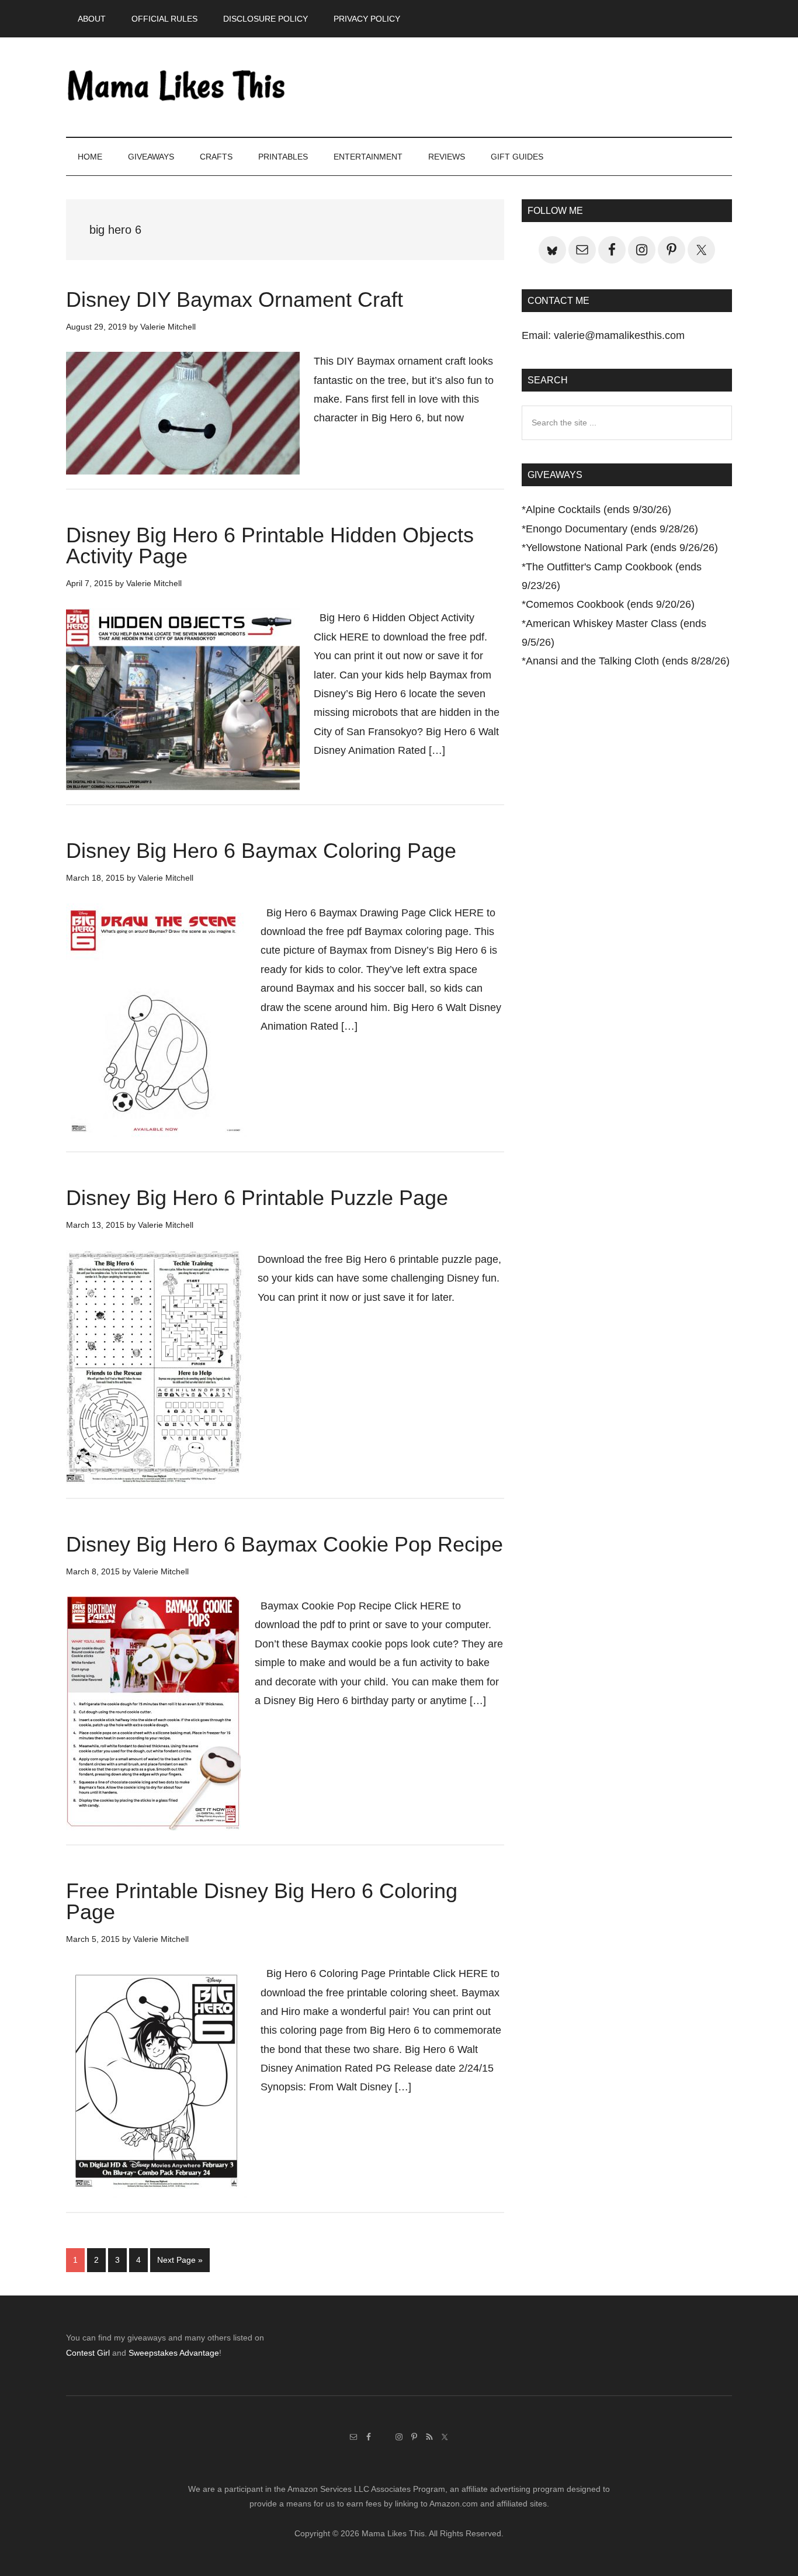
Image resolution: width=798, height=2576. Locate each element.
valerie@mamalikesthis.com (619, 335)
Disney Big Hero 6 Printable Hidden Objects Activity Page (270, 546)
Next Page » (180, 2263)
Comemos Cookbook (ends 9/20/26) (610, 604)
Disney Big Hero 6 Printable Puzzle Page (257, 1198)
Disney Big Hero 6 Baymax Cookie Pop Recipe (284, 1544)
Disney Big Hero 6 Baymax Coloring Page (261, 851)
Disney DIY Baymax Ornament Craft (235, 300)
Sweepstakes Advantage (174, 2353)
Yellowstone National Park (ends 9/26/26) (622, 548)
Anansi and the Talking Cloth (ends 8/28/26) (628, 661)
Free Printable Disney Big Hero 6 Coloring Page (262, 1901)
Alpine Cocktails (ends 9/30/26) (598, 510)
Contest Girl (88, 2353)
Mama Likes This (177, 87)
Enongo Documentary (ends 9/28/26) (612, 529)
